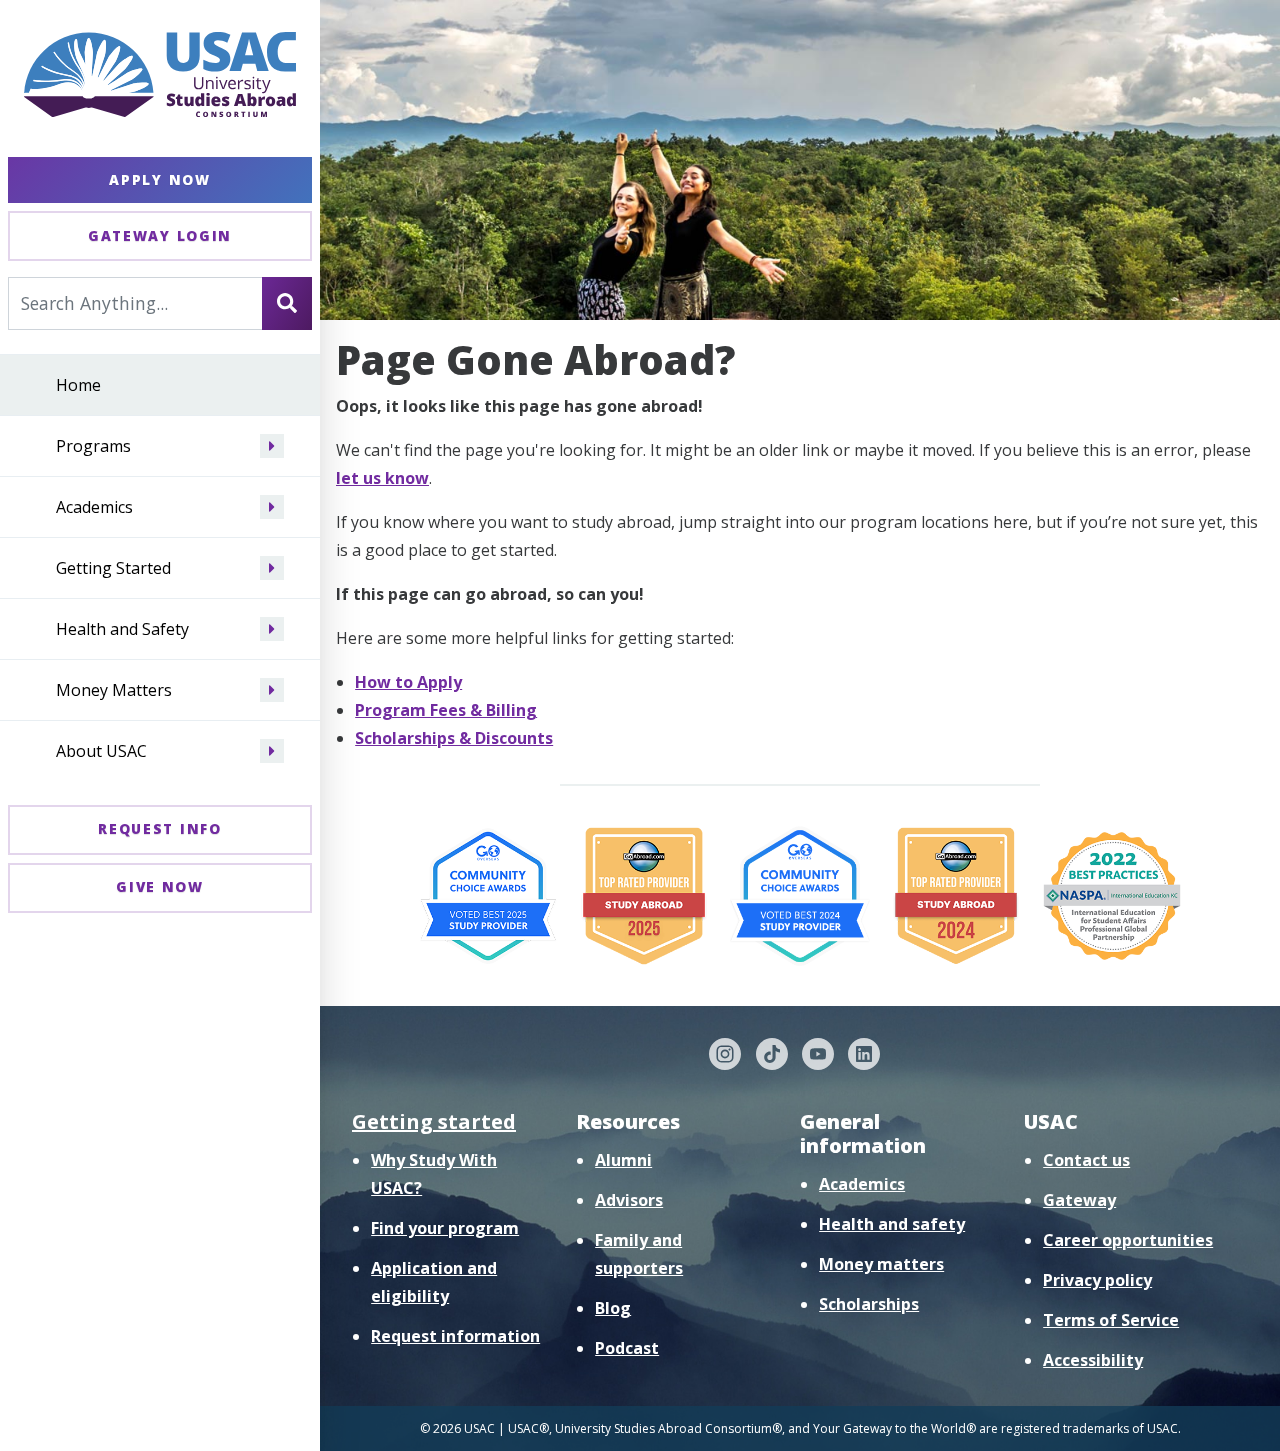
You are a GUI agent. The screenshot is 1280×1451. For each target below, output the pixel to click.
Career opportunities (1128, 1240)
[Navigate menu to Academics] (272, 507)
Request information (455, 1336)
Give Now (160, 886)
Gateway (1079, 1200)
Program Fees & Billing (446, 710)
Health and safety (892, 1224)
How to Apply (408, 682)
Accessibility (1093, 1360)
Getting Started (113, 568)
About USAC (101, 751)
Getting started (434, 1121)
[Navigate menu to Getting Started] (272, 568)
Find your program (445, 1228)
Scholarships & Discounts (454, 738)
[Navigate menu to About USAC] (272, 751)
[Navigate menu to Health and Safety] (272, 629)
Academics (94, 507)
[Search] (287, 303)
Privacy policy (1097, 1280)
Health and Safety (122, 629)
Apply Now (159, 179)
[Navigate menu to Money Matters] (272, 690)
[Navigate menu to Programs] (272, 446)
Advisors (629, 1200)
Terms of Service (1111, 1320)
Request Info (159, 828)
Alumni (623, 1160)
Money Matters (114, 690)
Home (78, 385)
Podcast (627, 1348)
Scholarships (869, 1304)
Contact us (1086, 1160)
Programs (93, 446)
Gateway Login (160, 235)
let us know (382, 478)
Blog (613, 1308)
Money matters (881, 1264)
